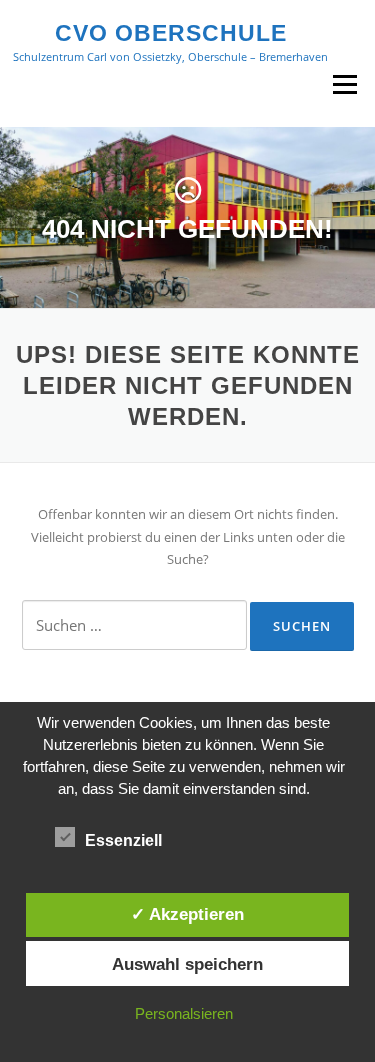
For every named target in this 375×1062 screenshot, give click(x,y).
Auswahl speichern (187, 964)
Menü (344, 84)
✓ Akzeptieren (187, 914)
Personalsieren (184, 1013)
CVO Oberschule (171, 32)
